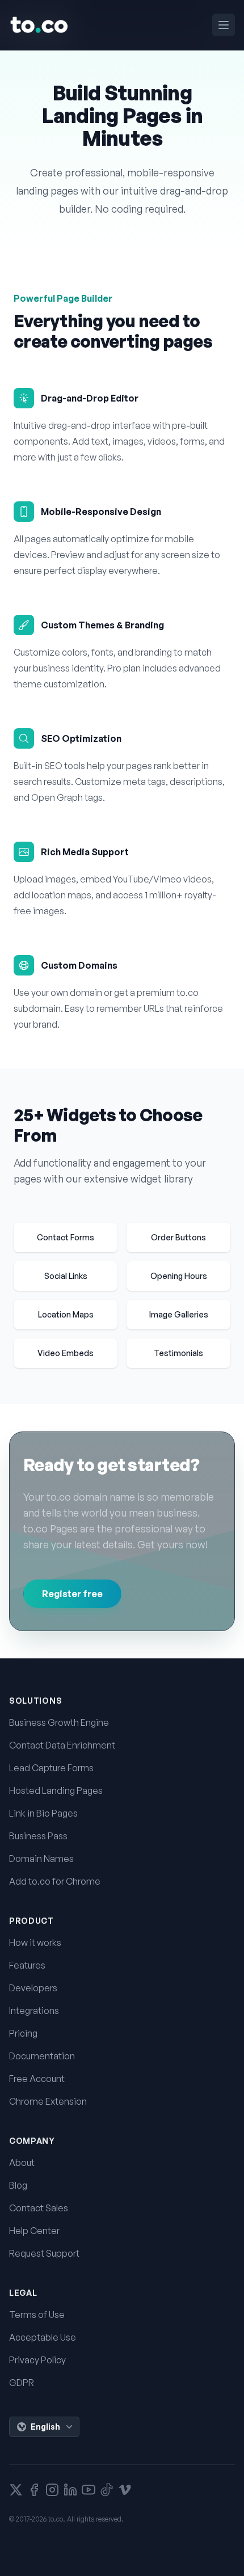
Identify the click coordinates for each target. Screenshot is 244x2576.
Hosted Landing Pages (56, 1790)
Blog (18, 2185)
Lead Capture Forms (51, 1768)
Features (27, 1965)
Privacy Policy (37, 2360)
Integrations (34, 2011)
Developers (33, 1988)
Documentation (42, 2056)
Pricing (23, 2033)
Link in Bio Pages (43, 1813)
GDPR (22, 2383)
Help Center (34, 2231)
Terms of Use (37, 2315)
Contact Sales (39, 2208)
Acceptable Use (43, 2337)
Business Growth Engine (59, 1722)
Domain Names (41, 1859)
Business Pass (38, 1836)
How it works (35, 1942)
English (45, 2427)
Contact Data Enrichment (62, 1745)
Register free (72, 1594)
